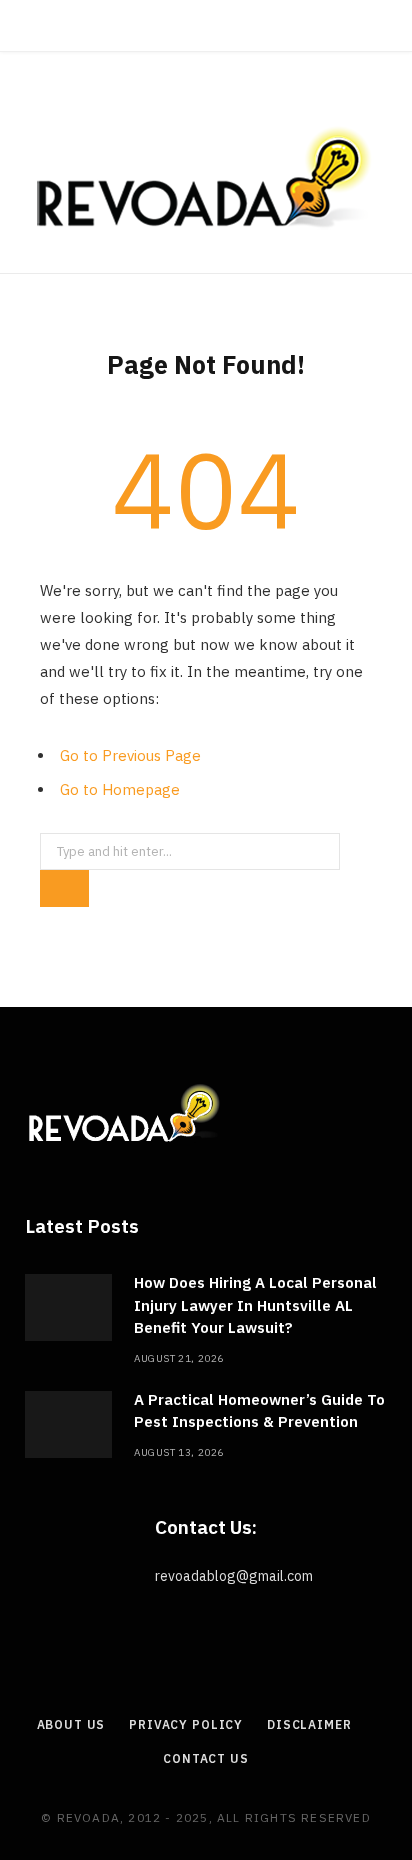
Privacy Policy (186, 1724)
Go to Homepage (120, 789)
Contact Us (205, 1758)
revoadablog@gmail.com (234, 1576)
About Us (71, 1724)
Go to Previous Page (130, 755)
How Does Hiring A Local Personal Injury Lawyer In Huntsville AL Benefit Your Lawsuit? (255, 1305)
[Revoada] (206, 177)
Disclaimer (309, 1724)
